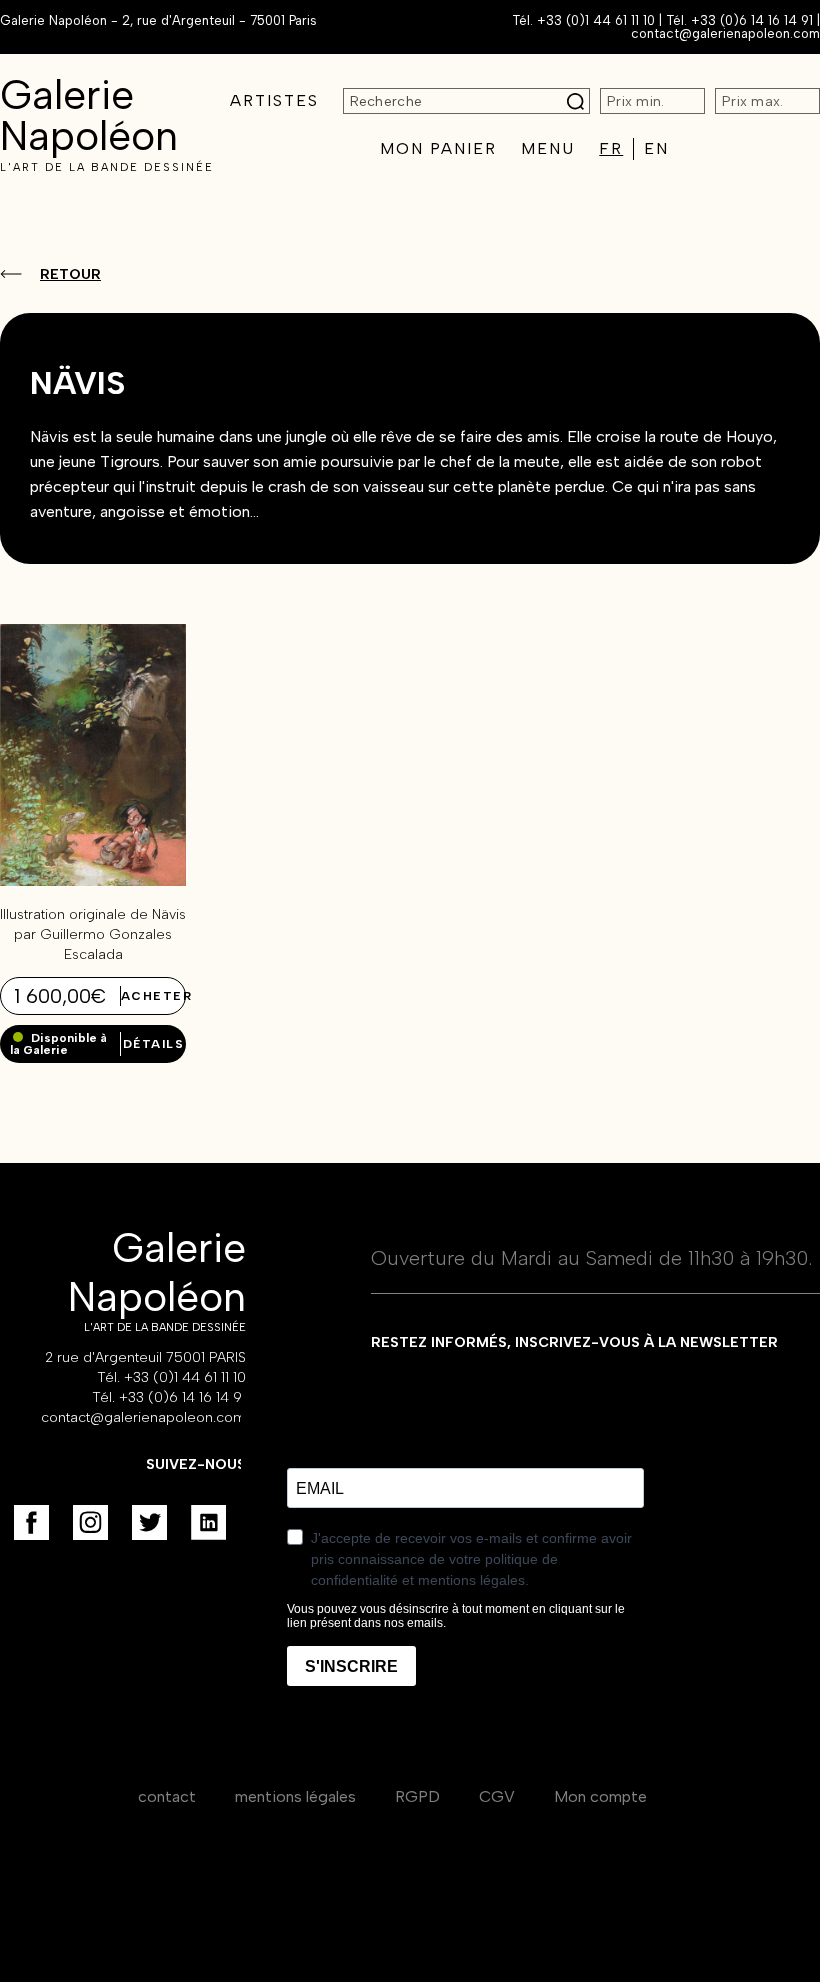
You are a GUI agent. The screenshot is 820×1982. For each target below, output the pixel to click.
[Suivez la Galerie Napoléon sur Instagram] (90, 1522)
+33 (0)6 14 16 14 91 (752, 20)
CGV (497, 1796)
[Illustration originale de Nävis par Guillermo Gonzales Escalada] (93, 880)
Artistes (274, 100)
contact (167, 1796)
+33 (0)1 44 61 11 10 (596, 20)
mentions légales (295, 1796)
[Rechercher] (576, 101)
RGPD (417, 1796)
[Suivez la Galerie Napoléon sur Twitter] (149, 1522)
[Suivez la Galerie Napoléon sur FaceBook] (31, 1522)
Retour (70, 274)
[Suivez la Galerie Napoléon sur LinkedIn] (208, 1522)
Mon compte (600, 1796)
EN (656, 148)
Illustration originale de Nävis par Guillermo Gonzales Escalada (93, 934)
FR (611, 148)
